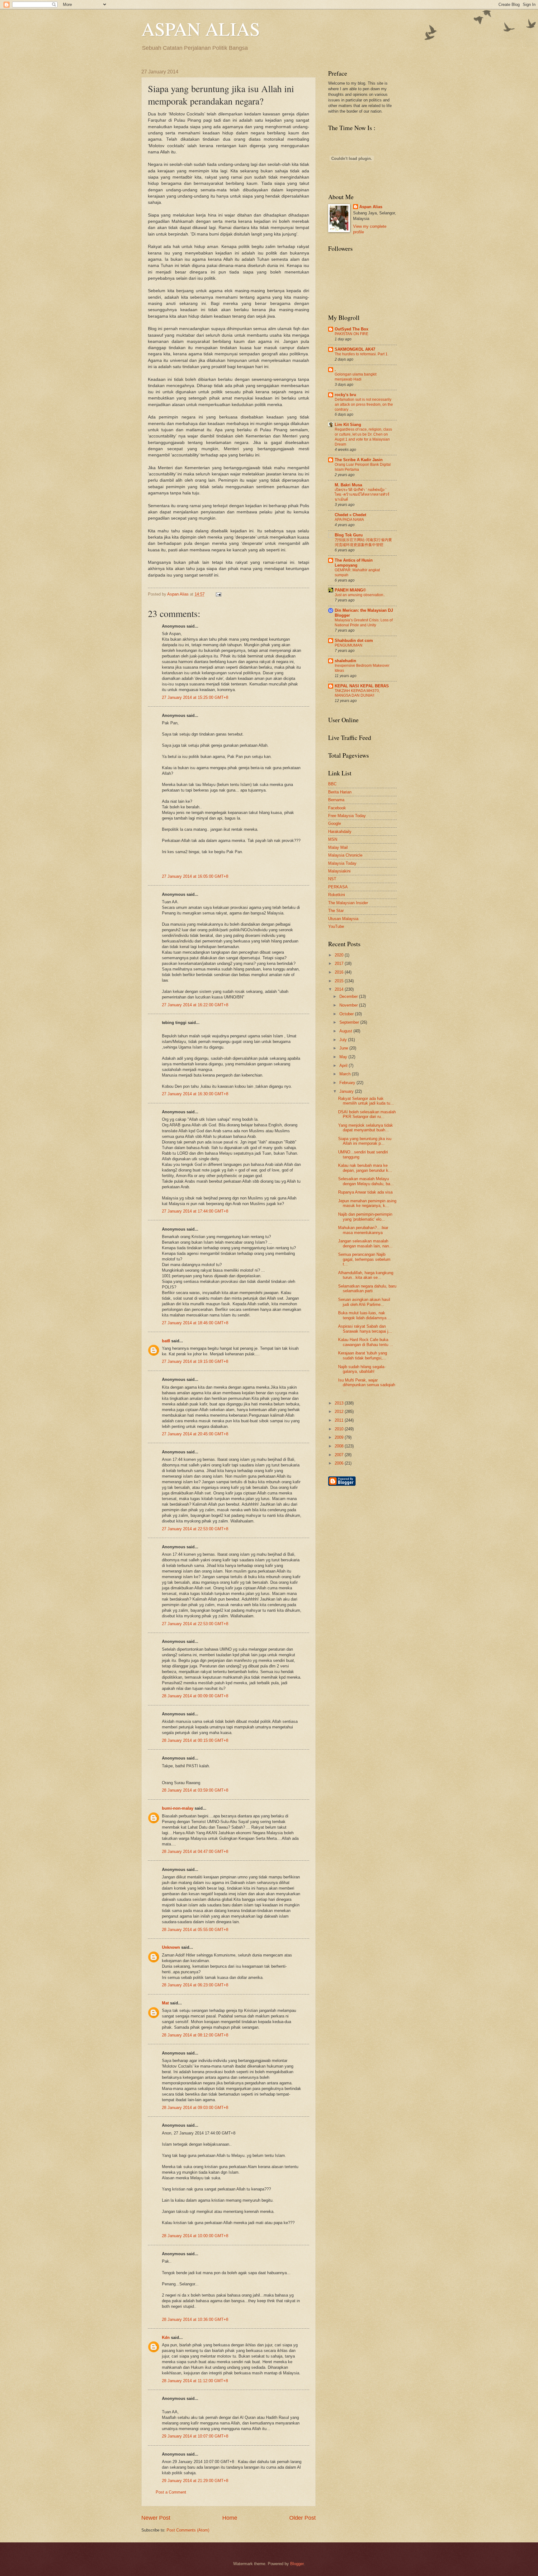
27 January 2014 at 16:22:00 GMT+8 (195, 1005)
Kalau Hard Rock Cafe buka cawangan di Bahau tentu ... (366, 1342)
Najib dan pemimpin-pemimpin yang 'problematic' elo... (365, 1217)
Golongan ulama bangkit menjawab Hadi (356, 377)
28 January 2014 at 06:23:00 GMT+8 (195, 1985)
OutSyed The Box (352, 329)
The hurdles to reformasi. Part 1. (362, 354)
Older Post (302, 2518)
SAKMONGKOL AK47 (355, 349)
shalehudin (345, 661)
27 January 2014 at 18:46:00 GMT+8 (195, 1323)
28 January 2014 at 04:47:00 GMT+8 (195, 1851)
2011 (340, 1420)
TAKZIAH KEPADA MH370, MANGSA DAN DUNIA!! (357, 693)
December (349, 996)
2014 (340, 989)
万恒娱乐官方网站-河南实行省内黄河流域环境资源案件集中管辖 (363, 542)
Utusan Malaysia (343, 919)
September (350, 1022)
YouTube (336, 926)
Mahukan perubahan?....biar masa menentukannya (363, 1230)
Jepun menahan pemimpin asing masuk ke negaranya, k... (367, 1203)
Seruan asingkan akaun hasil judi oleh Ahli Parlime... (364, 1302)
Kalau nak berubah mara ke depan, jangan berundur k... (365, 1168)
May (344, 1057)
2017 (340, 963)
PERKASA (338, 887)
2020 (340, 955)
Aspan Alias (179, 594)
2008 (340, 1446)
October (347, 1014)
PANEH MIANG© (350, 590)
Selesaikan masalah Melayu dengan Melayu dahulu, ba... (366, 1181)
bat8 (166, 1341)
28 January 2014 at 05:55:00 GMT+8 (195, 1930)
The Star (336, 911)
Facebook (337, 808)
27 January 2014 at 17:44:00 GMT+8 (195, 1211)
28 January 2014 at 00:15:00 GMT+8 (195, 1740)
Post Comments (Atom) (188, 2530)
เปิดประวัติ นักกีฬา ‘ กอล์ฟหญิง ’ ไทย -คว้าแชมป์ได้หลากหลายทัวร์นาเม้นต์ (362, 495)
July (344, 1040)
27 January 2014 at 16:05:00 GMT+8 (195, 876)
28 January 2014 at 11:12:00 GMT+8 (195, 2381)
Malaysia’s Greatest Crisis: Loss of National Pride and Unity (364, 623)
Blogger (297, 2564)
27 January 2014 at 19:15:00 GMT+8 (195, 1361)
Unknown (171, 1947)
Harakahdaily (340, 832)
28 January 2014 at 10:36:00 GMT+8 (195, 2319)
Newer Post (156, 2518)
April (344, 1066)
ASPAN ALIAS (201, 29)
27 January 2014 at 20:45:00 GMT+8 (195, 1434)
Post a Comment (171, 2492)
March (346, 1074)
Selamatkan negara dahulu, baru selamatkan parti (367, 1288)
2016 (340, 972)
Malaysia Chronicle (345, 855)
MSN (333, 839)
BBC (332, 784)
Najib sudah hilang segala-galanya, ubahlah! (362, 1369)
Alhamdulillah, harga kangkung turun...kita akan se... (366, 1275)
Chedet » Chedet (350, 515)
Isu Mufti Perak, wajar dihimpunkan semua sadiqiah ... (367, 1385)
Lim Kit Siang (348, 425)
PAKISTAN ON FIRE (352, 334)
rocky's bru (345, 395)
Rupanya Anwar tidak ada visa (365, 1192)
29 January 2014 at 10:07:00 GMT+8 (195, 2436)
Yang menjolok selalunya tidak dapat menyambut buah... (366, 1128)
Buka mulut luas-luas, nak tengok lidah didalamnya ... (365, 1315)
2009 (340, 1437)
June (344, 1048)
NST (332, 879)
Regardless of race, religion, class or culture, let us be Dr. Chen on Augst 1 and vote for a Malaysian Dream (363, 437)
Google (335, 823)
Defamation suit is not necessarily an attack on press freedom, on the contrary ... (364, 404)
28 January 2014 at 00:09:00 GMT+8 (195, 1696)
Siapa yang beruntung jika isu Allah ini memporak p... (365, 1141)
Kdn (166, 2338)
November (349, 1005)
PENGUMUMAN (349, 645)
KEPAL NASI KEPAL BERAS (362, 686)
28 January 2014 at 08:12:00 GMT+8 (195, 2035)
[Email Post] (218, 594)
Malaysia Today (342, 863)
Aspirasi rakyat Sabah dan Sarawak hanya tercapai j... (365, 1329)
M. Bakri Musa (348, 485)
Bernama (336, 800)
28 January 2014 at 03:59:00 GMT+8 (195, 1790)
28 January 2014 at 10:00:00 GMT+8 (195, 2236)
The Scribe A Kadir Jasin (359, 460)
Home (230, 2518)
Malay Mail (338, 847)
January (347, 1091)
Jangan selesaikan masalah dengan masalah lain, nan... (365, 1243)
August (346, 1031)
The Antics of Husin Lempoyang (354, 563)
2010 (340, 1429)
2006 (340, 1463)
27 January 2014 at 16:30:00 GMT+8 (195, 1094)
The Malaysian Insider (348, 903)
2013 (340, 1403)
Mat (165, 2003)
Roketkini (337, 895)
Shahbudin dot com (354, 640)
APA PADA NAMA (349, 520)
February (348, 1083)
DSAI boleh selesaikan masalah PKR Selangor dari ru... (367, 1114)
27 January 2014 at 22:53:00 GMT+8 (195, 1529)
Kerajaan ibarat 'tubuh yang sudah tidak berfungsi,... (363, 1355)
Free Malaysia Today (347, 816)
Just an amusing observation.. (360, 595)
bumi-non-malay (178, 1808)
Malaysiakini (339, 871)
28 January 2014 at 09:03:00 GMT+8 (195, 2108)
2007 (340, 1455)
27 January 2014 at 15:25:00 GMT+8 (195, 697)
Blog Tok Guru (349, 535)
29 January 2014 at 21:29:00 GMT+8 (195, 2481)
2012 (340, 1412)
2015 (340, 981)
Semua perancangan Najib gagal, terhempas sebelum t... (364, 1259)
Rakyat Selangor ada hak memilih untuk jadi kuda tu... (366, 1101)
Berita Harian (340, 792)
